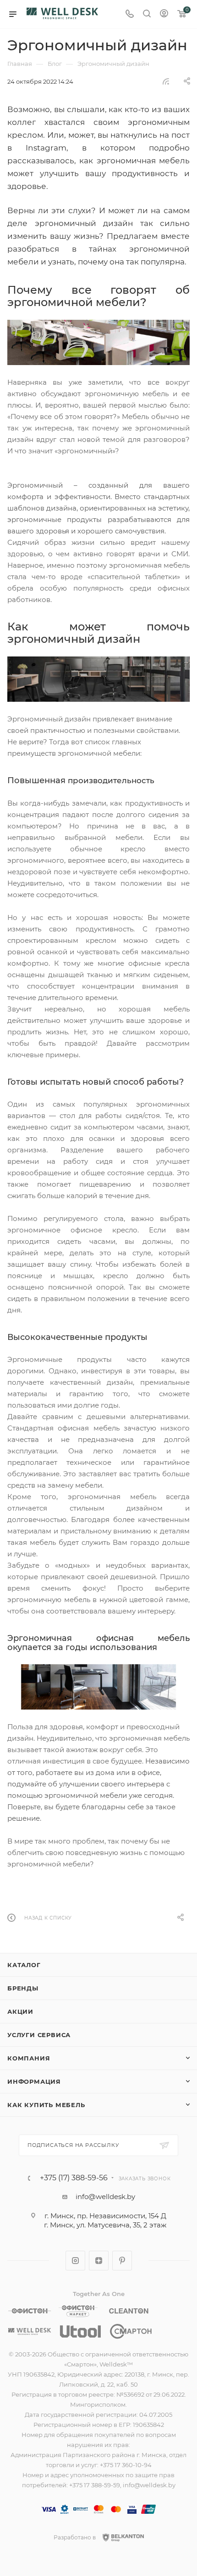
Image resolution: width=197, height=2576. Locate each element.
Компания (29, 2058)
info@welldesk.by (105, 2197)
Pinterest (122, 2261)
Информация (34, 2081)
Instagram (75, 2261)
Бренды (23, 1988)
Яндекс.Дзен (99, 2261)
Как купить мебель (46, 2105)
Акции (20, 2011)
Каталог (24, 1965)
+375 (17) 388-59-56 (74, 2178)
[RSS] (166, 81)
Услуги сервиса (39, 2035)
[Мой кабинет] (164, 14)
